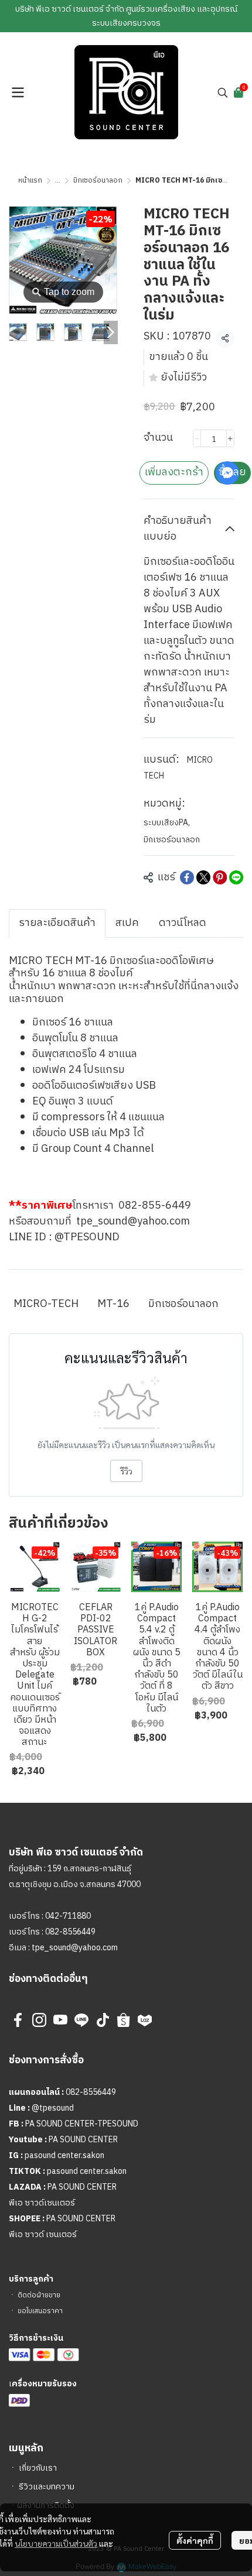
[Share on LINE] (236, 877)
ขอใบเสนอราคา (40, 2311)
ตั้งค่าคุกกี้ (195, 2540)
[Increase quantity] (230, 438)
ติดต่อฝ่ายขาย (39, 2295)
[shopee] (124, 2020)
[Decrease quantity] (197, 438)
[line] (81, 2020)
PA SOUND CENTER (83, 2140)
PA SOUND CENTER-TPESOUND (82, 2124)
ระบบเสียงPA (167, 823)
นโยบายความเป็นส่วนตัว (56, 2543)
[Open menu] (18, 92)
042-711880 (68, 1916)
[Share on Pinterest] (220, 877)
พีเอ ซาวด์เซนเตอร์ (42, 2203)
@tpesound (53, 2108)
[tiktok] (103, 2020)
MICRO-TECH (46, 1304)
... (58, 181)
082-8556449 (70, 1932)
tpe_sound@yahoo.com (74, 1948)
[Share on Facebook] (187, 877)
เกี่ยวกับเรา (38, 2468)
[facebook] (18, 2020)
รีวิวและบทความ (47, 2487)
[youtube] (60, 2020)
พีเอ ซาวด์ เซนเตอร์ (43, 2234)
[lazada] (145, 2020)
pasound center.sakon (64, 2155)
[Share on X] (203, 877)
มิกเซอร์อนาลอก (98, 181)
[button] (223, 92)
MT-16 (113, 1304)
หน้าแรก (30, 181)
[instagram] (39, 2020)
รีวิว (126, 1471)
